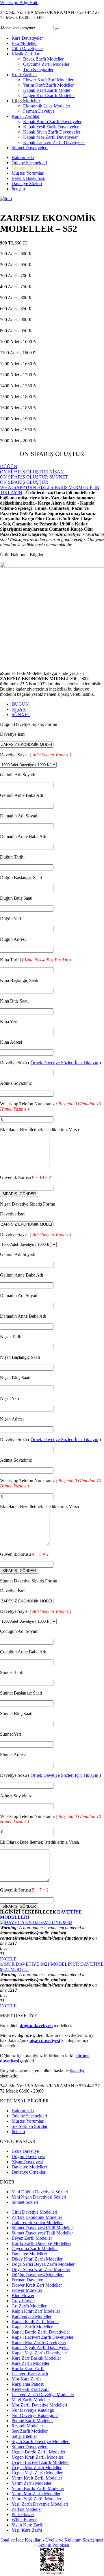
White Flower (24, 2520)
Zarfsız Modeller (27, 2509)
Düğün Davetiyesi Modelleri (38, 2275)
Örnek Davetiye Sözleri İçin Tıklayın (64, 1063)
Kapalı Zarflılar (26, 116)
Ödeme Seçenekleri (29, 163)
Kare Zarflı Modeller (30, 2363)
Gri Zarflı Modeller (29, 2306)
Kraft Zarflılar (24, 75)
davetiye (78, 2071)
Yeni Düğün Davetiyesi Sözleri (40, 2192)
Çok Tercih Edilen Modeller (37, 2222)
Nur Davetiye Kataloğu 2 (35, 2415)
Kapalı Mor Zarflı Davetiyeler (50, 137)
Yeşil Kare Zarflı (27, 2530)
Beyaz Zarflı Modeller (43, 59)
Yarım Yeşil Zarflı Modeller (36, 2499)
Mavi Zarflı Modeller (31, 2400)
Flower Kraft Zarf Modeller (48, 80)
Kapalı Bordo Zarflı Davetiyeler (52, 122)
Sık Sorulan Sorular (29, 2126)
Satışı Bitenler (24, 2436)
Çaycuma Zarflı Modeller (46, 64)
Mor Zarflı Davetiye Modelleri (39, 2405)
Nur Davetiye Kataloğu (33, 2410)
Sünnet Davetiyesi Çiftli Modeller (42, 2228)
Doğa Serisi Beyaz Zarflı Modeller (43, 2264)
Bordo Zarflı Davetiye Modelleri (41, 2243)
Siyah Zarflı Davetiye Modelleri (41, 2441)
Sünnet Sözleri (25, 2202)
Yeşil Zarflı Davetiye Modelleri (40, 2504)
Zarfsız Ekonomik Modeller (37, 2217)
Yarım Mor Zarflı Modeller (36, 2494)
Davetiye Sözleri (27, 184)
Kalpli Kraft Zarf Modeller (36, 2311)
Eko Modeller (24, 43)
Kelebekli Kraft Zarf (30, 2389)
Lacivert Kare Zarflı (30, 2374)
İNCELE (8, 1959)
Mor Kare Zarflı (26, 2379)
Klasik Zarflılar (25, 54)
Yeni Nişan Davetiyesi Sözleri (39, 2197)
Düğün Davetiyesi (28, 2156)
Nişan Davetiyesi (27, 2162)
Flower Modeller (27, 2290)
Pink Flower (23, 2514)
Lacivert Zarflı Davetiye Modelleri (43, 2395)
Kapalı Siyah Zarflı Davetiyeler (52, 132)
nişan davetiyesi (45, 2041)
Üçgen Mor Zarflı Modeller (37, 2468)
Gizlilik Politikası (53, 2545)
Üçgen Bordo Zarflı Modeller (38, 2452)
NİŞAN (19, 709)
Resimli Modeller (27, 2426)
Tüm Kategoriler (38, 69)
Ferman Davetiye (39, 111)
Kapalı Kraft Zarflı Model (47, 90)
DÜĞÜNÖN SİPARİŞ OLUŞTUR (24, 469)
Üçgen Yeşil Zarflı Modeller (37, 2473)
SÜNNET (21, 714)
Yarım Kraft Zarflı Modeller (48, 85)
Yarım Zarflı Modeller (31, 2483)
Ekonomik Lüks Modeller (47, 106)
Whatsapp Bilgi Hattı (19, 2)
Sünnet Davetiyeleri (30, 148)
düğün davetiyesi (36, 2025)
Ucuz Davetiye (25, 2151)
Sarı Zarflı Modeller (30, 2431)
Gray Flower (23, 2301)
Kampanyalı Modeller (31, 2316)
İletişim (18, 189)
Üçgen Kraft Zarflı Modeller (49, 95)
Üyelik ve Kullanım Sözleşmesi (74, 2540)
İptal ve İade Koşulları (21, 2540)
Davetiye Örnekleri (29, 2172)
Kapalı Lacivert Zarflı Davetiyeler (54, 142)
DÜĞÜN (20, 704)
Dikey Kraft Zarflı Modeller (37, 2259)
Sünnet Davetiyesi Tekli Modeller (42, 2233)
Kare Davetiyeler (27, 38)
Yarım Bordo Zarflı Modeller (38, 2488)
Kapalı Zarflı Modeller (32, 2327)
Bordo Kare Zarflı (28, 2368)
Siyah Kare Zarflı (27, 2525)
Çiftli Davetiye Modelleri (34, 2212)
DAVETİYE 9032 (55, 1922)
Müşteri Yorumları (28, 173)
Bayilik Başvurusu (28, 178)
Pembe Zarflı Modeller (32, 2421)
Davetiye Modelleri (29, 2167)
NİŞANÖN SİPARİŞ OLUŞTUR (32, 474)
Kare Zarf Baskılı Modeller (36, 2358)
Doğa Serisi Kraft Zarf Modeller (41, 2269)
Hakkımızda (23, 157)
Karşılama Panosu (28, 2384)
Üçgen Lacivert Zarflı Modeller (40, 2462)
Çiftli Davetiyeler (27, 49)
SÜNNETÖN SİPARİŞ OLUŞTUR (34, 480)
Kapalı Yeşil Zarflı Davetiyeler (51, 127)
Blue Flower (23, 2295)
